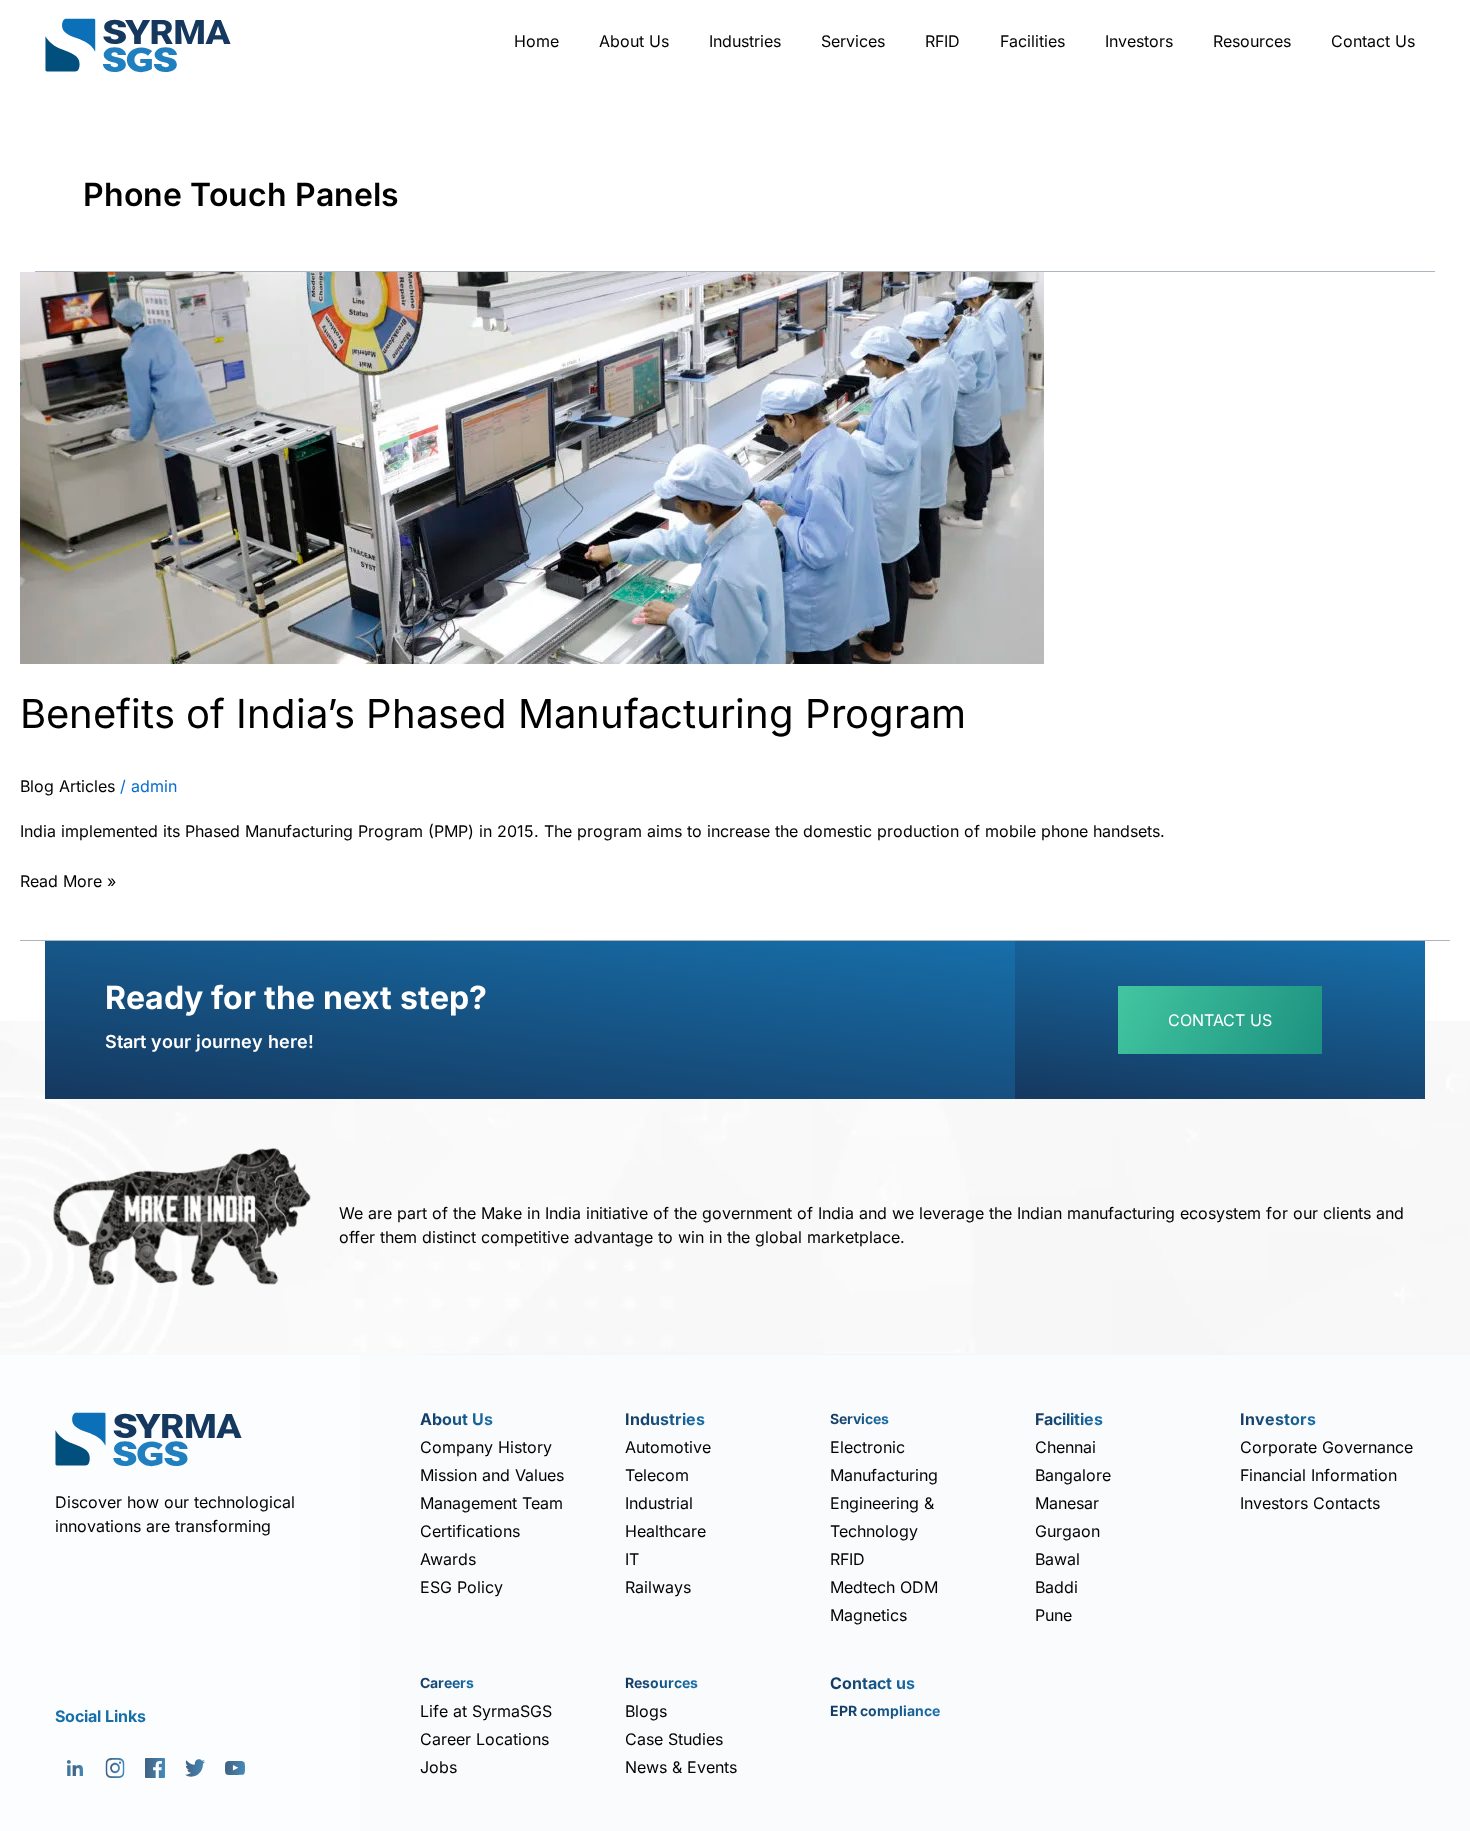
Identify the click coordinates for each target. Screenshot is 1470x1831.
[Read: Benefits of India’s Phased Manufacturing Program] (532, 466)
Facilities (1032, 41)
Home (536, 41)
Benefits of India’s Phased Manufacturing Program (493, 713)
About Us (634, 41)
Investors (1139, 41)
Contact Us (1373, 41)
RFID (942, 41)
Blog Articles (67, 786)
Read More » (68, 879)
